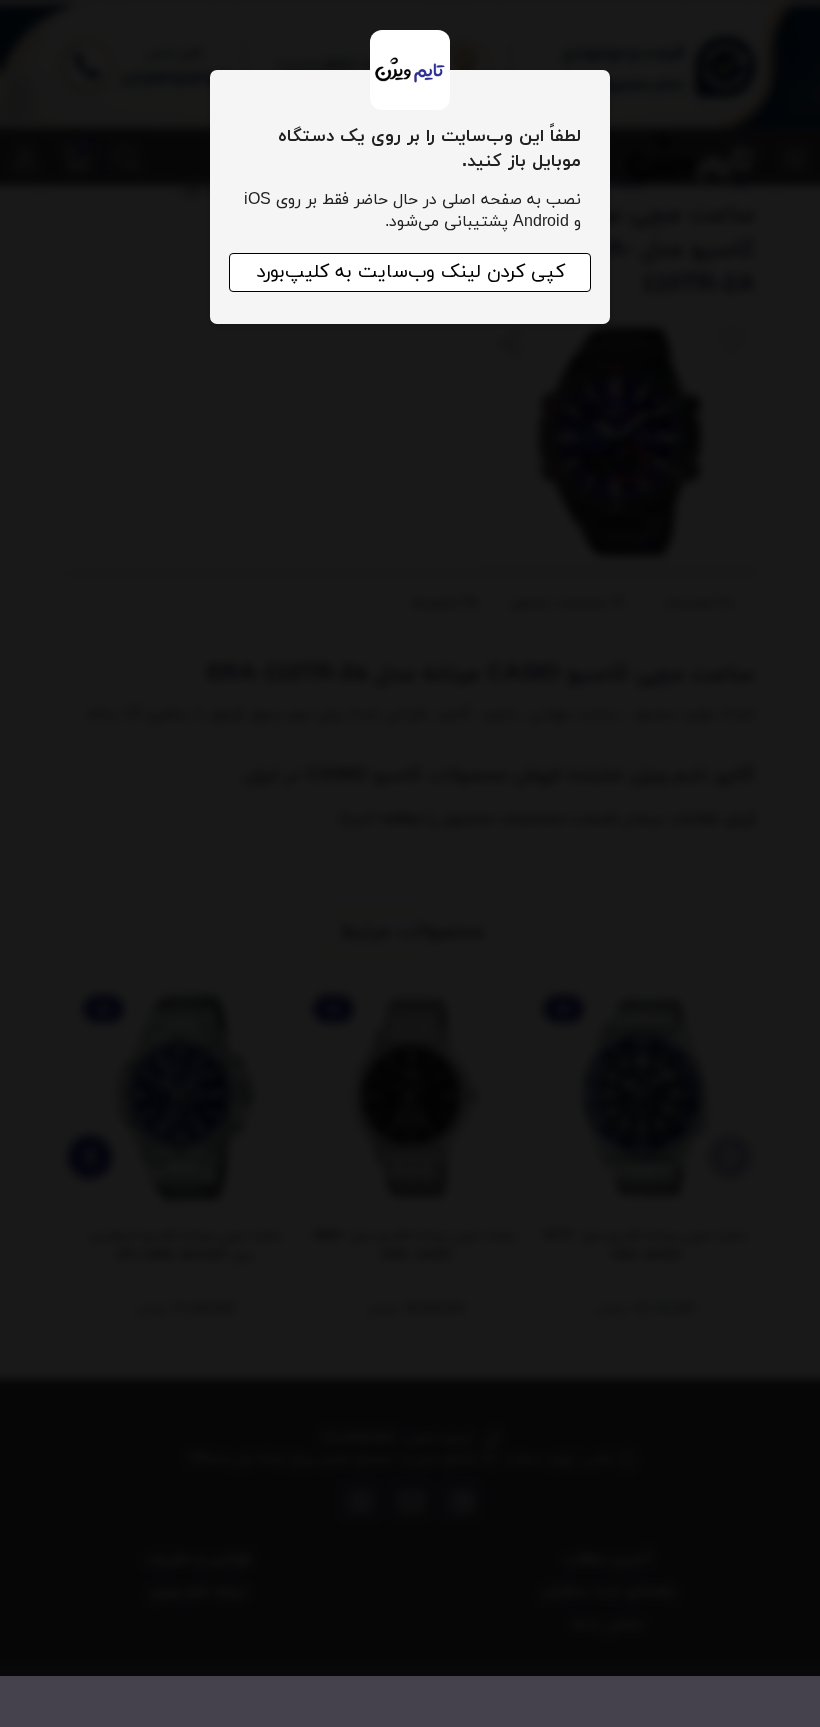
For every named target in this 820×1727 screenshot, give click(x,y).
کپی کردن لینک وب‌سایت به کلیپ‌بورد (410, 272)
